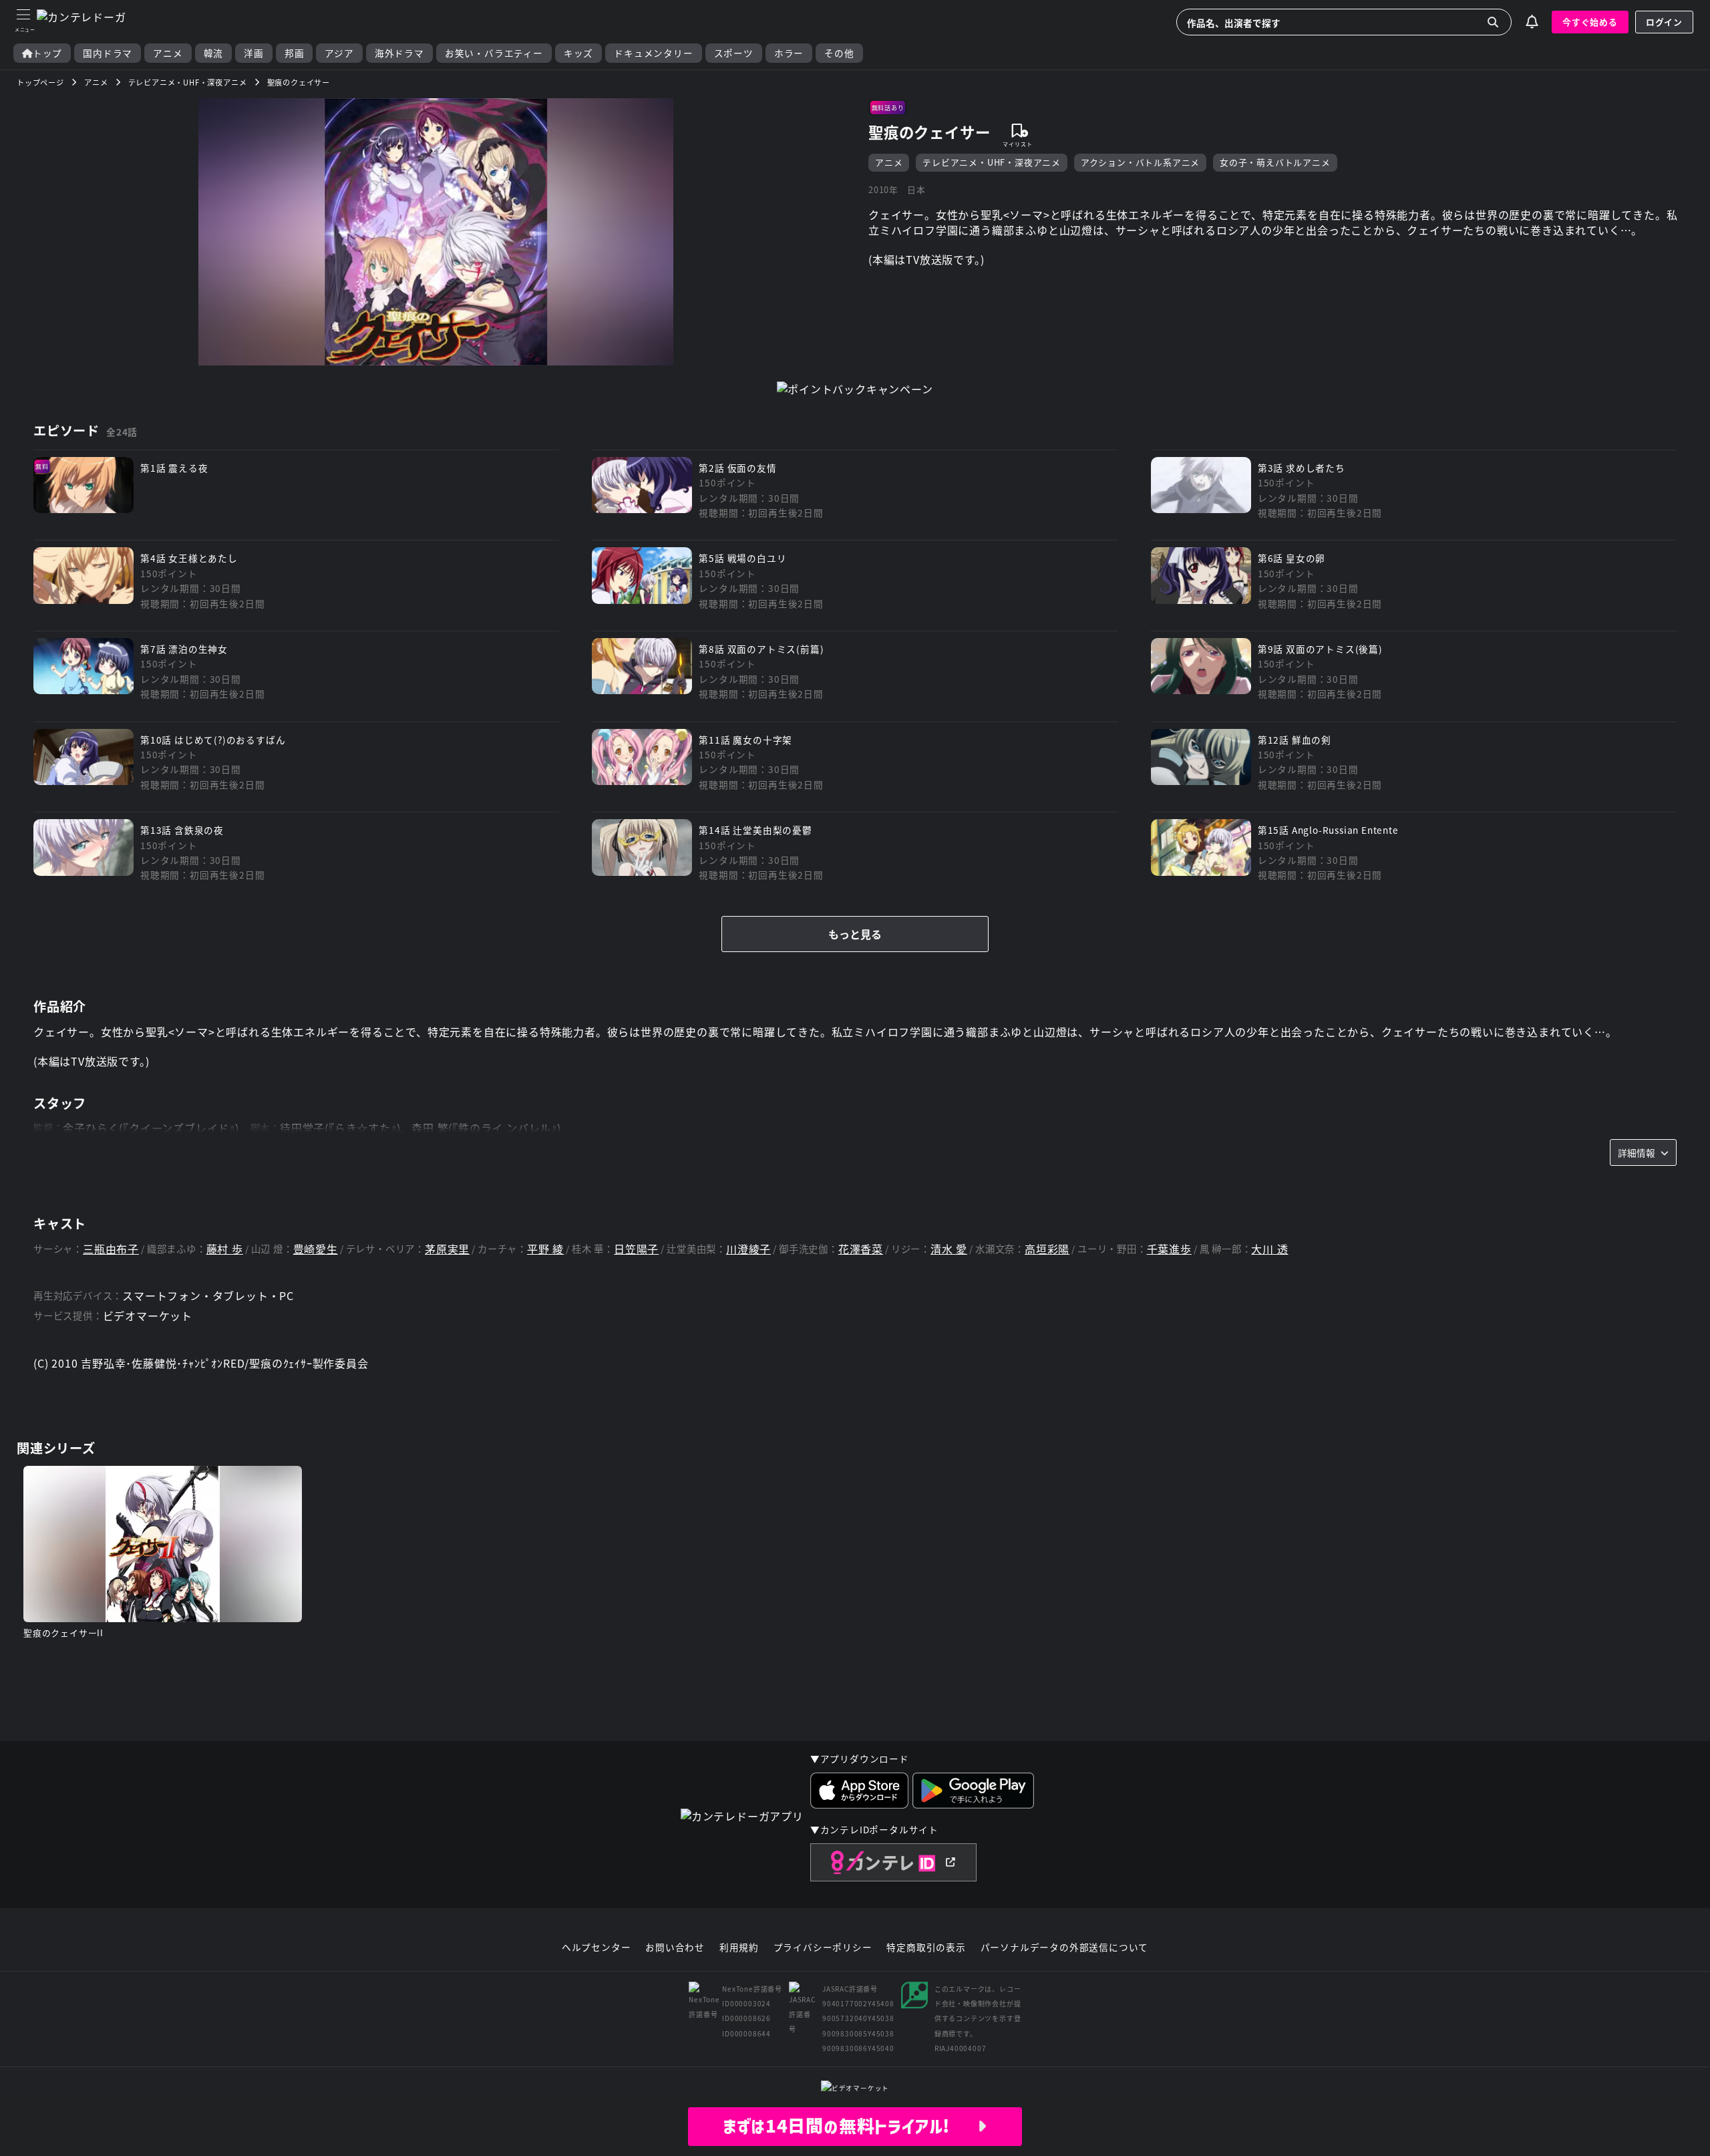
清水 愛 (949, 1249)
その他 (839, 53)
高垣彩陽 (1047, 1249)
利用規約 (739, 1948)
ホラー (789, 53)
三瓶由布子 (111, 1249)
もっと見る (855, 934)
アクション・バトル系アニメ (1140, 162)
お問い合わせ (675, 1948)
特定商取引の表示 (926, 1948)
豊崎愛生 (316, 1249)
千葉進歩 (1169, 1249)
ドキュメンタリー (653, 53)
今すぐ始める (1590, 22)
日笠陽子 (636, 1249)
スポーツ (734, 53)
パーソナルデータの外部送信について (1065, 1948)
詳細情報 (1637, 1152)
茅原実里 (447, 1249)
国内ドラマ (108, 53)
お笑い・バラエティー (494, 53)
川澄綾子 (748, 1249)
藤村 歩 (225, 1249)
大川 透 (1269, 1249)
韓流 (214, 53)
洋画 (254, 53)
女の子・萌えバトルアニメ (1275, 162)
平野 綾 (545, 1249)
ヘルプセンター (596, 1948)
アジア (339, 53)
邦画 (295, 53)
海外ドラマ (399, 53)
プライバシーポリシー (823, 1948)
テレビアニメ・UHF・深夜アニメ (992, 162)
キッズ (578, 53)
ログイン (1664, 22)
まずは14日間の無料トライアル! (850, 2126)
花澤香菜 (861, 1249)
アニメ (168, 53)
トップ (47, 53)
